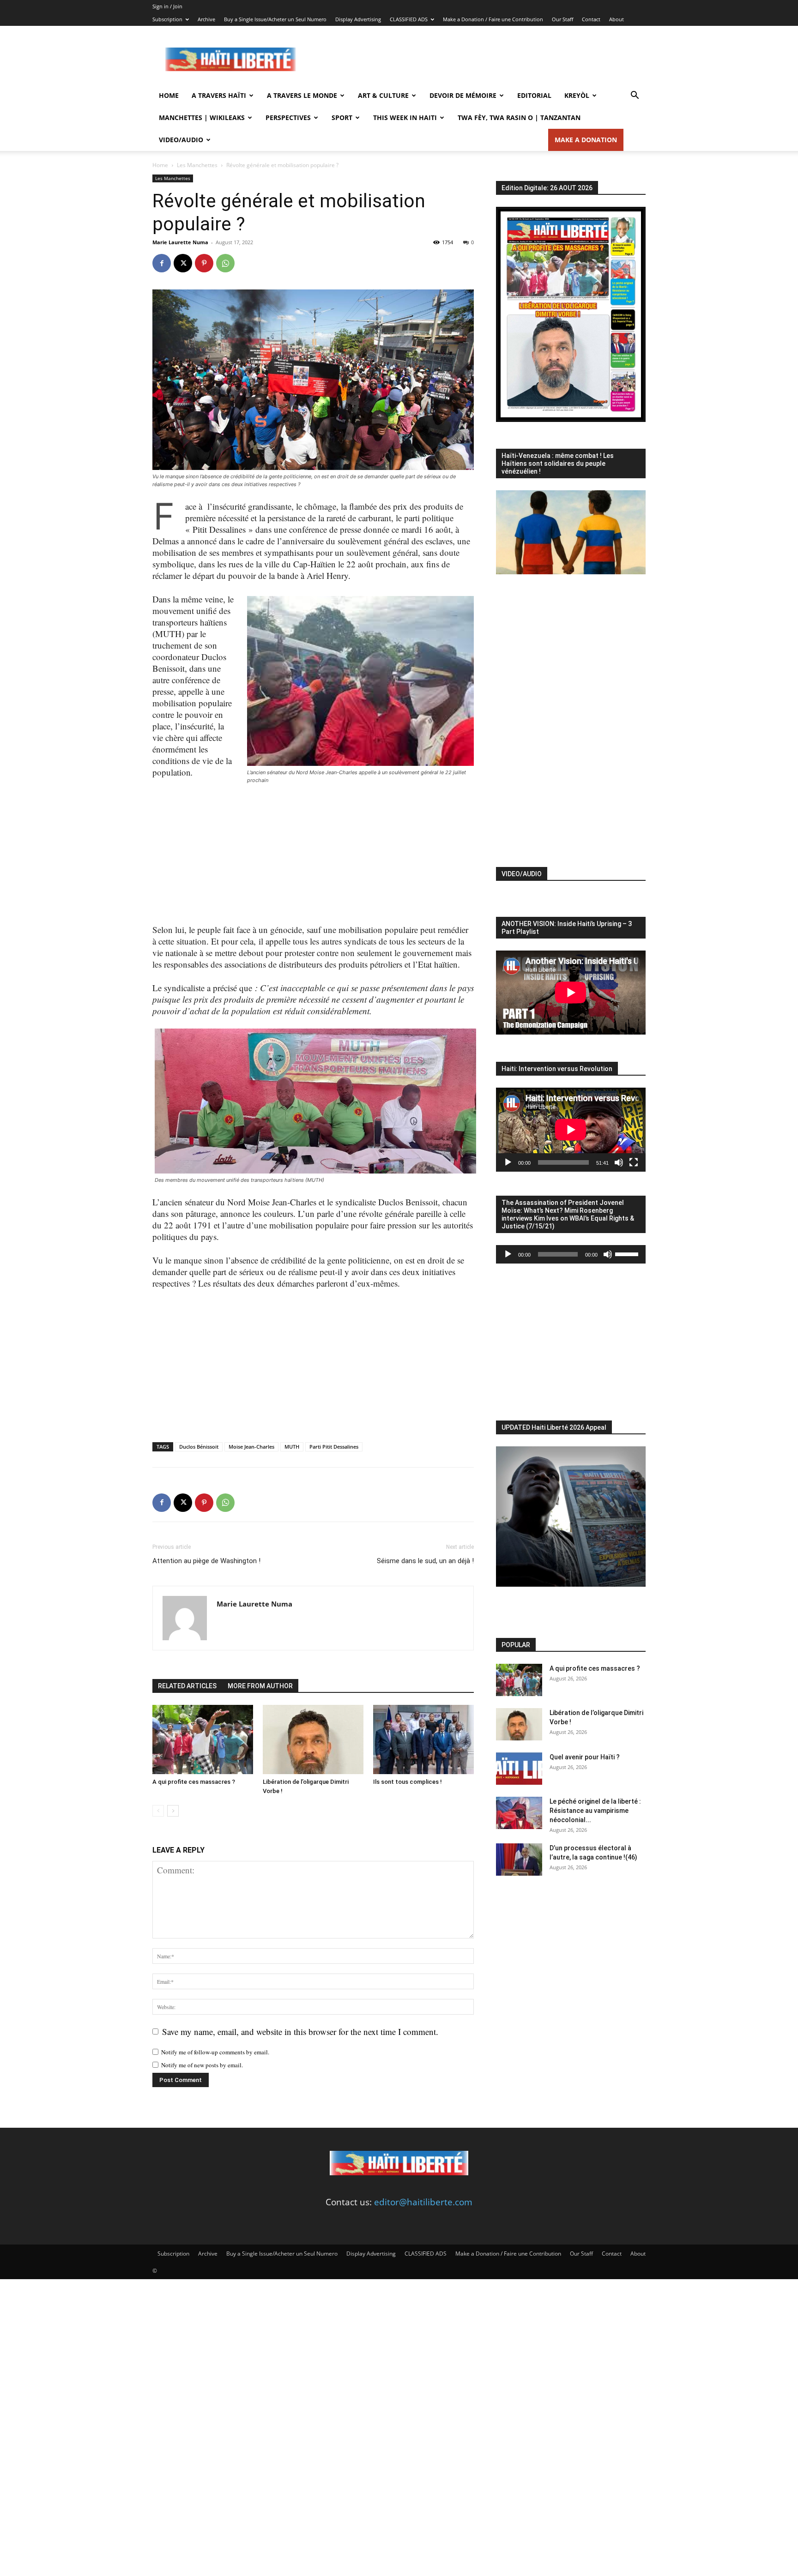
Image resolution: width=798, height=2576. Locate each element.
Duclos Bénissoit (199, 1447)
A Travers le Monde (302, 95)
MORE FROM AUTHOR (260, 1686)
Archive (206, 19)
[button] (635, 96)
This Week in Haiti (405, 117)
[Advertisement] (478, 60)
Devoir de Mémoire (463, 95)
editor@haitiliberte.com (423, 2202)
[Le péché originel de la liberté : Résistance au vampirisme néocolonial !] (519, 1813)
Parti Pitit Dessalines (334, 1447)
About (617, 19)
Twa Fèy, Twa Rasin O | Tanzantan (519, 117)
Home (169, 95)
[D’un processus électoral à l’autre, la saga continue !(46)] (519, 1860)
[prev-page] (158, 1811)
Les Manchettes (197, 165)
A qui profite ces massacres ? (194, 1782)
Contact (591, 19)
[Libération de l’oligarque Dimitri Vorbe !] (313, 1739)
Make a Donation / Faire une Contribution (493, 19)
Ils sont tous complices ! (408, 1782)
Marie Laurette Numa (180, 242)
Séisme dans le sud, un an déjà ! (425, 1561)
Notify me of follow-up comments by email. (215, 2052)
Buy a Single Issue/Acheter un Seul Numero (275, 19)
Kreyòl (577, 95)
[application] (571, 1130)
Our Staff (562, 19)
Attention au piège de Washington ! (206, 1561)
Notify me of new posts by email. (202, 2065)
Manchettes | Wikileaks (202, 117)
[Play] (508, 1162)
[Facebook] (162, 263)
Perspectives (288, 117)
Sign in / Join (167, 6)
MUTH (292, 1447)
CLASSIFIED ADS (409, 19)
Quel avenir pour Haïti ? (585, 1757)
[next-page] (173, 1811)
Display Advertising (358, 19)
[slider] (628, 1253)
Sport (342, 117)
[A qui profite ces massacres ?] (203, 1739)
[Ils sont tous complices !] (423, 1739)
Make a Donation (586, 140)
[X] (183, 263)
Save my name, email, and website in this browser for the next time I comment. (300, 2031)
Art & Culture (383, 95)
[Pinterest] (204, 263)
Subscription (167, 19)
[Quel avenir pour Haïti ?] (519, 1769)
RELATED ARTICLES (187, 1686)
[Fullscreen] (634, 1162)
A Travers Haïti (219, 95)
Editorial (534, 95)
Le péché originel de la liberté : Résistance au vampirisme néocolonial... (595, 1811)
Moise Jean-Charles (251, 1447)
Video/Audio (181, 140)
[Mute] (619, 1162)
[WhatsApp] (225, 263)
